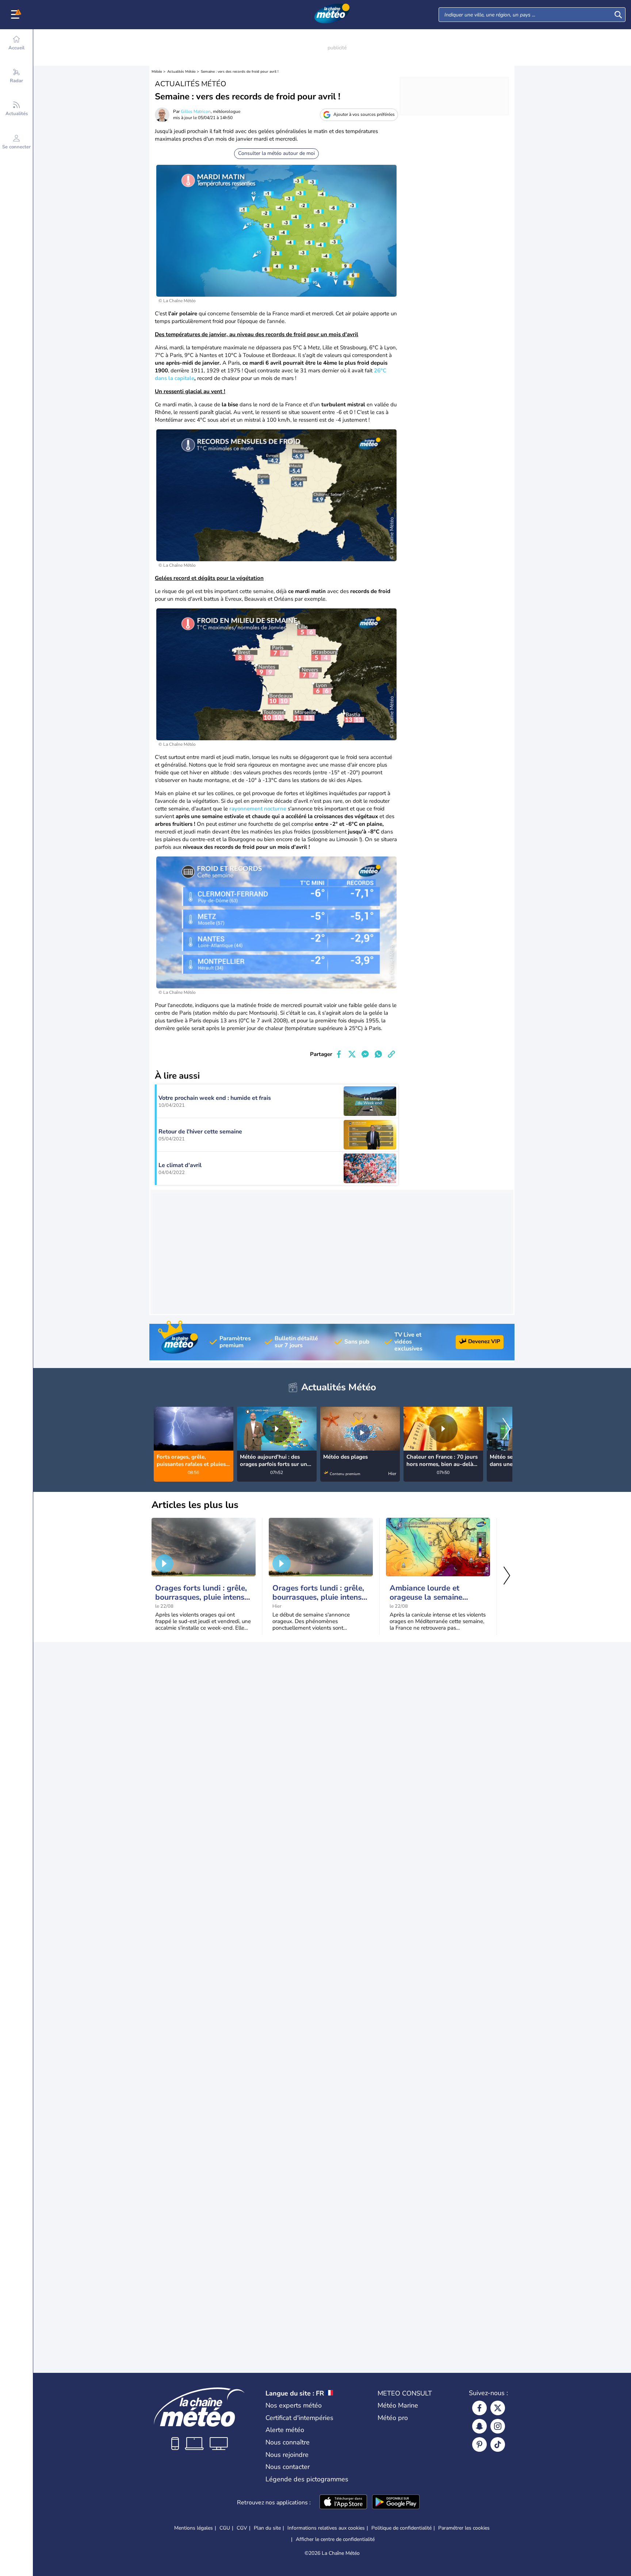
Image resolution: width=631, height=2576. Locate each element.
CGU (225, 2528)
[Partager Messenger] (365, 1054)
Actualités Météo (181, 72)
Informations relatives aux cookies (326, 2528)
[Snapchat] (479, 2426)
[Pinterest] (479, 2444)
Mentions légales (194, 2528)
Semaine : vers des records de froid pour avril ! (240, 72)
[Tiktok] (498, 2444)
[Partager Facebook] (339, 1054)
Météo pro (393, 2418)
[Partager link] (391, 1054)
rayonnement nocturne (258, 809)
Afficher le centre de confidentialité (335, 2539)
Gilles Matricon (196, 111)
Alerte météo (285, 2430)
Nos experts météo (294, 2405)
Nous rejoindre (287, 2455)
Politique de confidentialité (401, 2528)
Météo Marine (398, 2405)
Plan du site (267, 2528)
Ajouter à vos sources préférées (364, 114)
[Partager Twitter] (352, 1054)
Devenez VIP (484, 1341)
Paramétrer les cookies (464, 2528)
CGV (242, 2528)
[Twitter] (498, 2408)
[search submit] (618, 15)
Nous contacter (288, 2467)
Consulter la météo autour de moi (276, 153)
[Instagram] (498, 2426)
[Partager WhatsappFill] (378, 1054)
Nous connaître (288, 2442)
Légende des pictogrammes (307, 2479)
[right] (506, 1430)
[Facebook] (479, 2408)
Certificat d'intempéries (299, 2418)
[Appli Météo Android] (396, 2503)
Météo (157, 72)
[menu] (16, 15)
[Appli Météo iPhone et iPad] (343, 2503)
